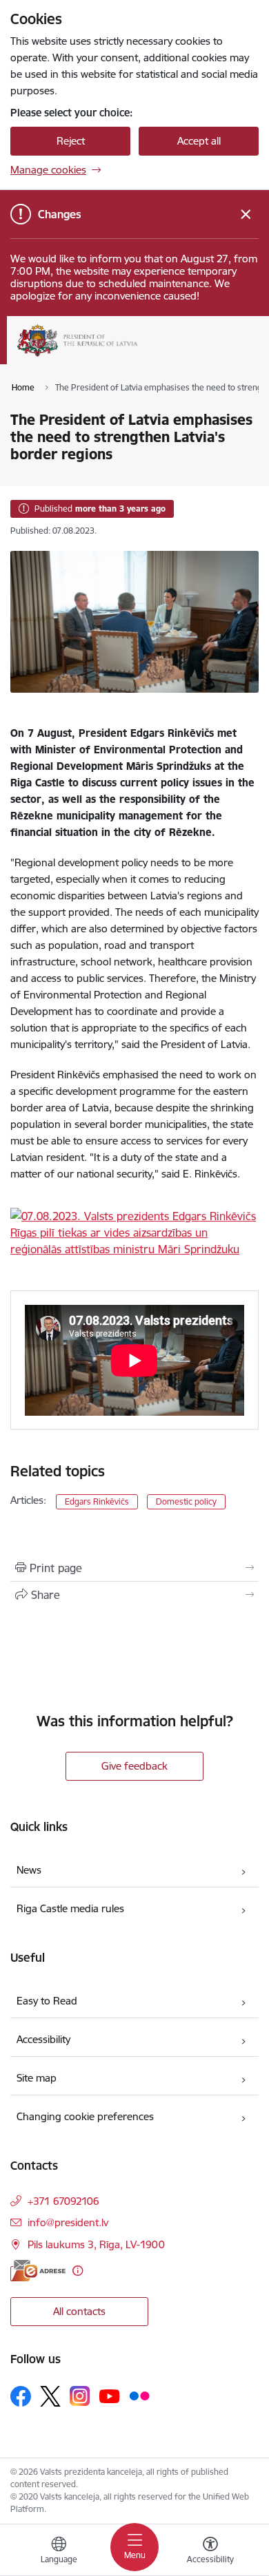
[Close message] (246, 214)
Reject (71, 141)
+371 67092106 (63, 2201)
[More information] (78, 2271)
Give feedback (134, 1766)
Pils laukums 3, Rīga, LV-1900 (96, 2244)
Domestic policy (186, 1501)
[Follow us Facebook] (21, 2396)
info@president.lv (68, 2222)
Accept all (199, 141)
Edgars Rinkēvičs (97, 1501)
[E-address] (38, 2271)
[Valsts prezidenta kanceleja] (138, 357)
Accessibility (43, 2039)
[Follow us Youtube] (110, 2396)
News (29, 1870)
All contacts (79, 2311)
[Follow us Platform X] (50, 2396)
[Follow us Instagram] (80, 2396)
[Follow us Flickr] (139, 2396)
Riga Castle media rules (70, 1908)
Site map (37, 2078)
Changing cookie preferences (85, 2116)
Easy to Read (47, 2001)
